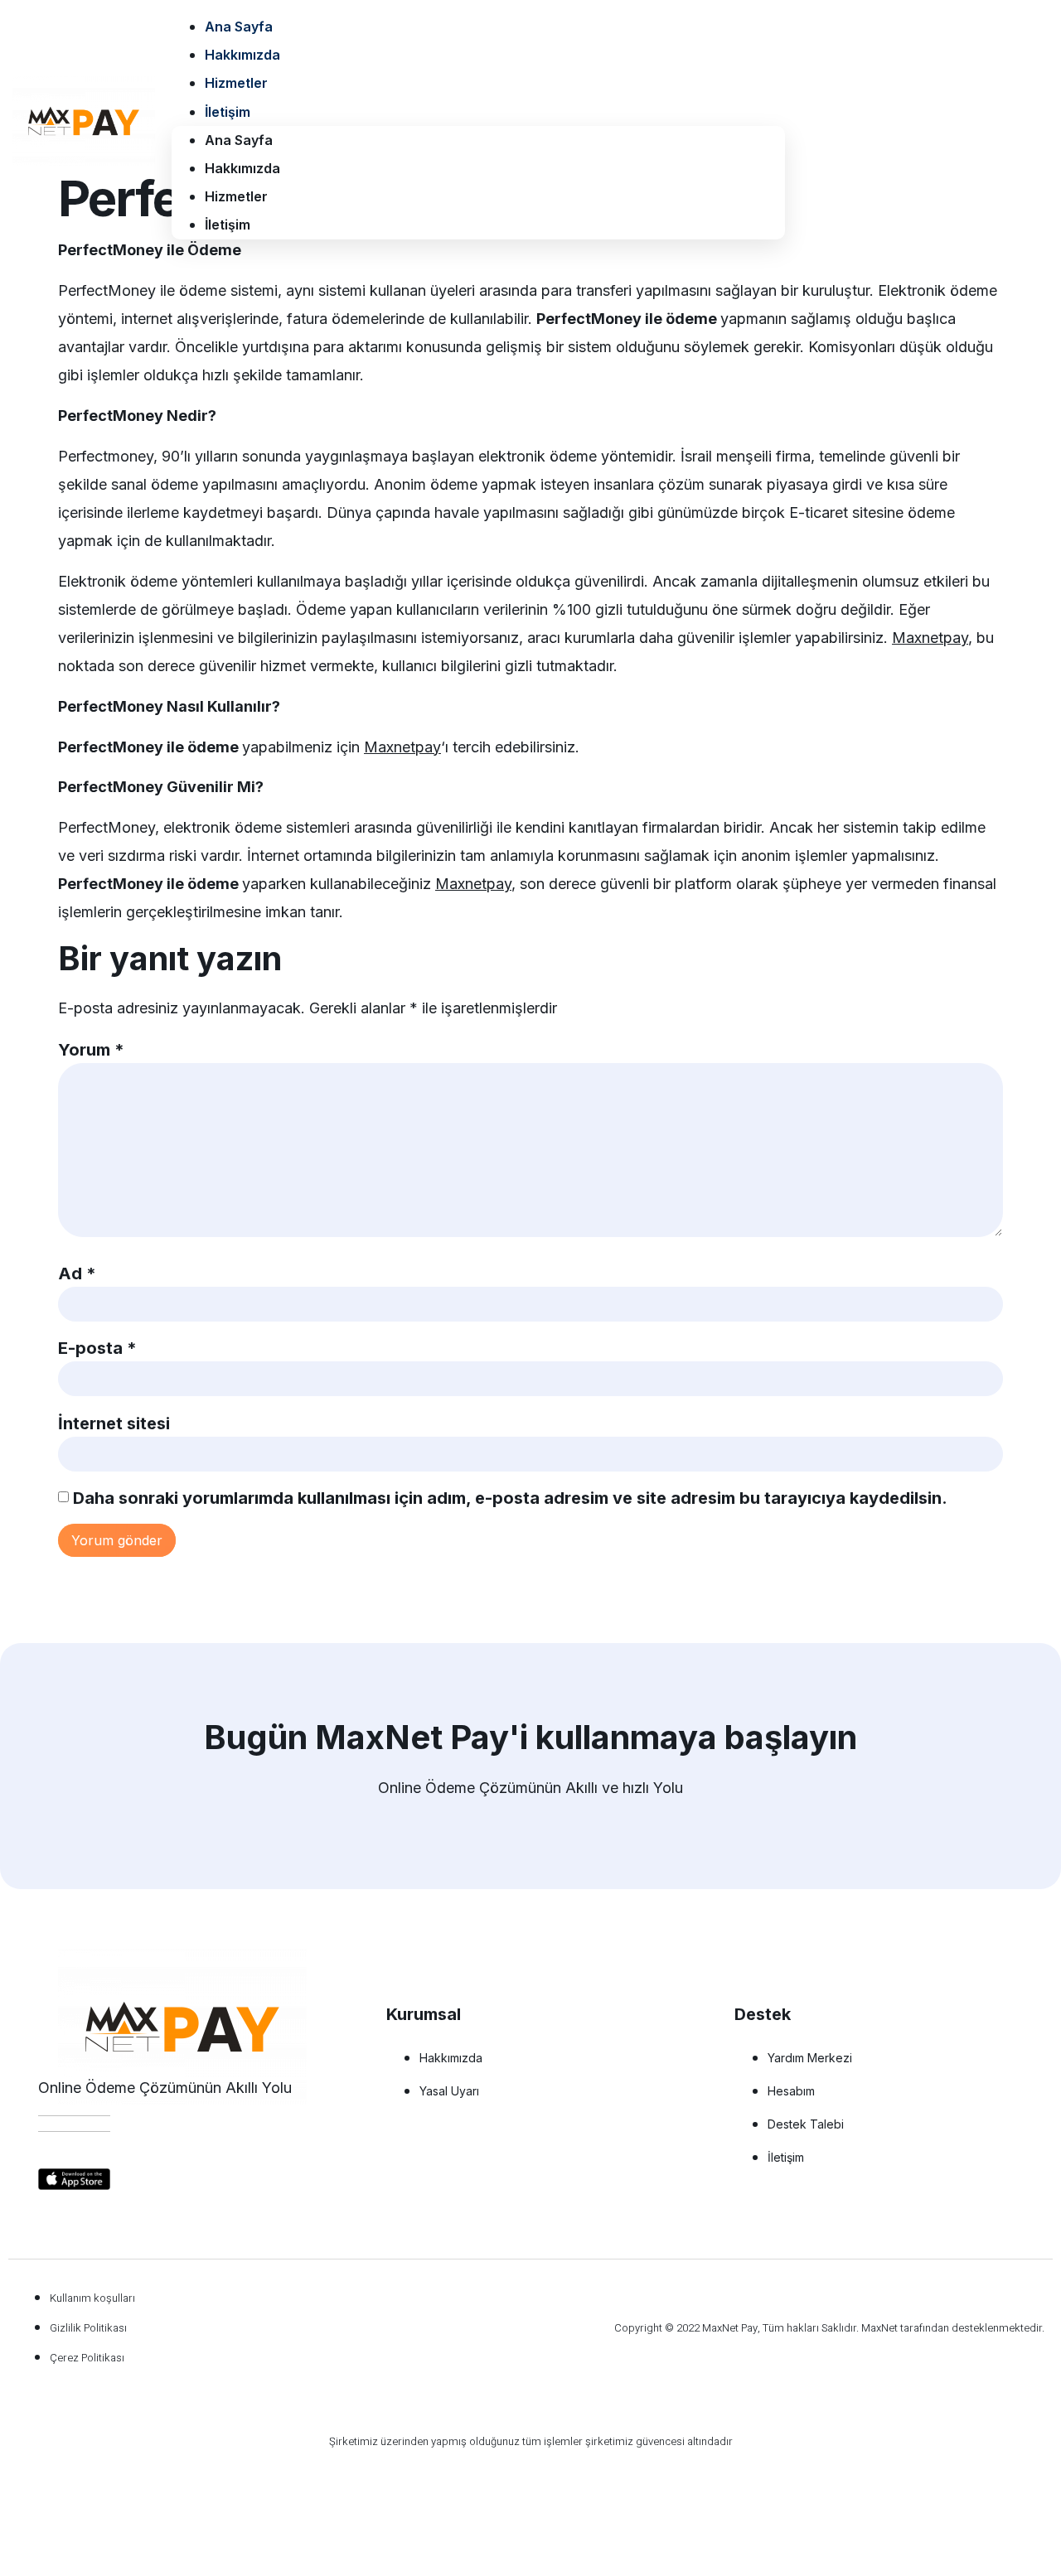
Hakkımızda (242, 55)
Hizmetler (236, 83)
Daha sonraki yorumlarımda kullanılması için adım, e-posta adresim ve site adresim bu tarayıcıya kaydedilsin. (510, 1498)
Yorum (91, 1050)
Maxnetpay (930, 638)
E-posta (97, 1348)
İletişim (228, 112)
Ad (77, 1274)
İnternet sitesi (114, 1423)
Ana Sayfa (239, 27)
